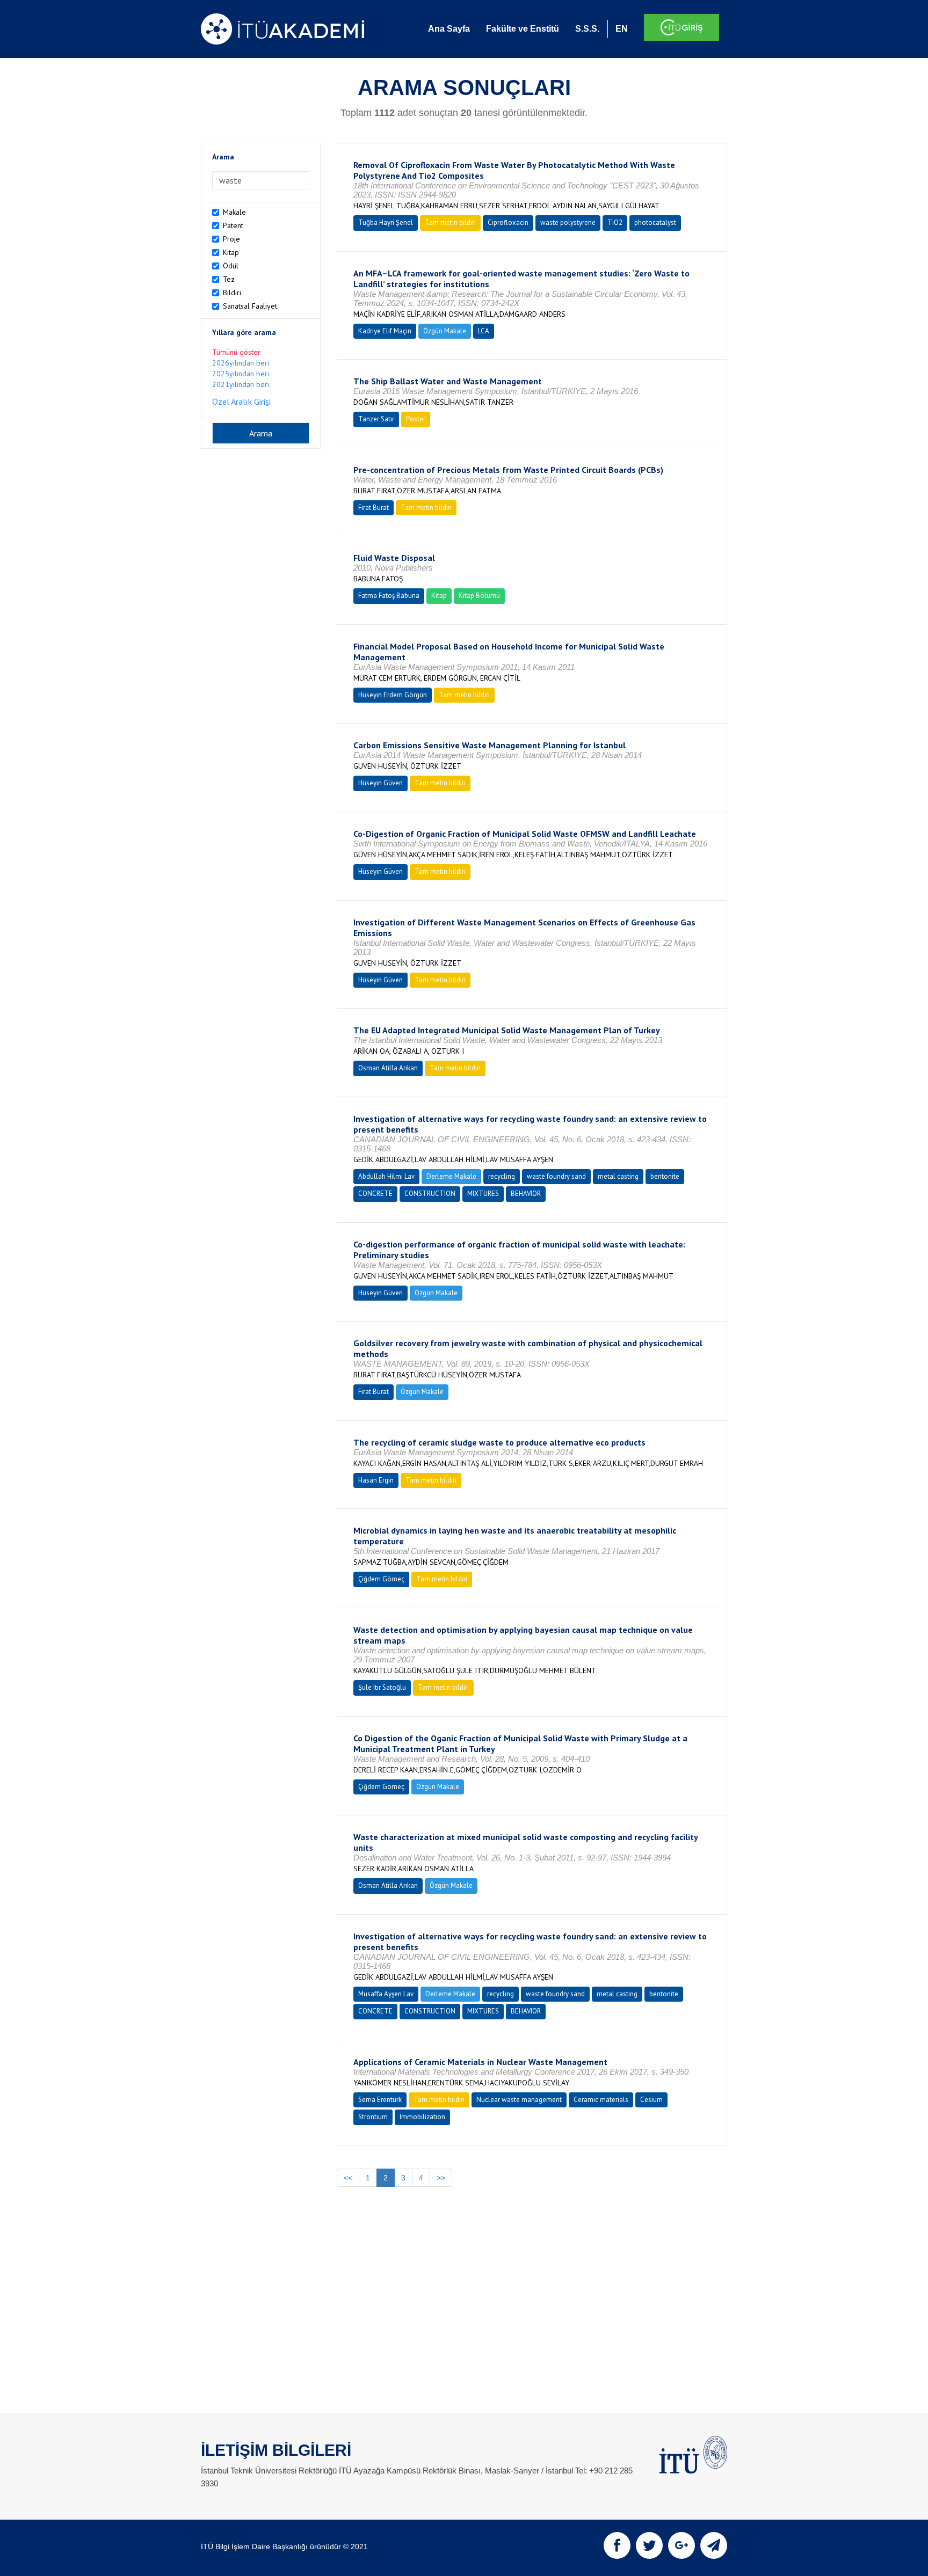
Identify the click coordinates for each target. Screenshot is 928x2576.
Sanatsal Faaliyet (250, 306)
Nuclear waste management (519, 2100)
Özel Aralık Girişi (241, 402)
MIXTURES (483, 1194)
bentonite (665, 1176)
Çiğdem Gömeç (381, 1579)
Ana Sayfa (449, 29)
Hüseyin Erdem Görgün (393, 695)
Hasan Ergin (376, 1480)
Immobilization (422, 2117)
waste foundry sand (556, 1176)
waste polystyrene (568, 222)
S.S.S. (587, 29)
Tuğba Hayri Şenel (386, 222)
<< (348, 2178)
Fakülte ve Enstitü (523, 29)
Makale (234, 212)
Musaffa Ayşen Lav (386, 1994)
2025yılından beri (241, 374)
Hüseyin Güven (380, 783)
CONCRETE (375, 1194)
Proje (231, 239)
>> (441, 2178)
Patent (233, 225)
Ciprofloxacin (508, 222)
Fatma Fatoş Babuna (389, 596)
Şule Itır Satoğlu (382, 1687)
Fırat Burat (374, 508)
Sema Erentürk (380, 2100)
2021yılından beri (241, 384)
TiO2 (615, 222)
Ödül (231, 266)
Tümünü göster (236, 352)
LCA (484, 331)
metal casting (618, 1176)
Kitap (231, 252)
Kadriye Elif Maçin (385, 331)
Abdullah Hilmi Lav (386, 1176)
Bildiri (232, 293)
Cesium (651, 2100)
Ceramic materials (601, 2100)
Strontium (373, 2117)
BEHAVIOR (526, 1194)
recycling (502, 1176)
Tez (229, 279)
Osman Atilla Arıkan (388, 1068)
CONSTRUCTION (430, 1194)
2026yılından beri (241, 363)
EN (622, 29)
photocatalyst (655, 222)
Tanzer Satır (376, 419)
